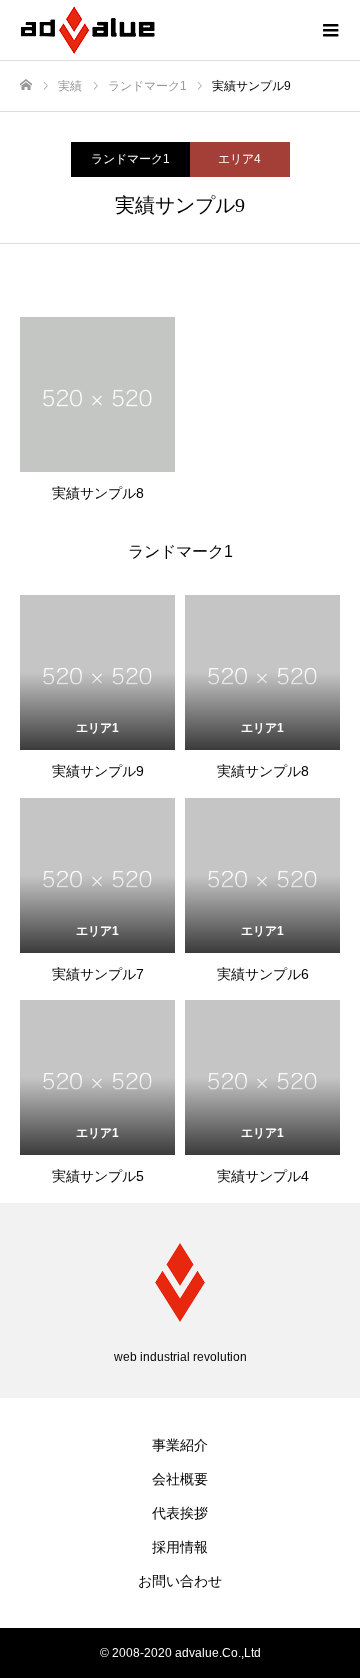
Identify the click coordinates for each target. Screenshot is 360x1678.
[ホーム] (26, 85)
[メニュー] (330, 30)
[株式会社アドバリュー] (160, 30)
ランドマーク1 (130, 159)
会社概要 (180, 1479)
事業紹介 (180, 1445)
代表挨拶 (180, 1513)
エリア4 (239, 159)
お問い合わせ (180, 1581)
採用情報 (180, 1547)
